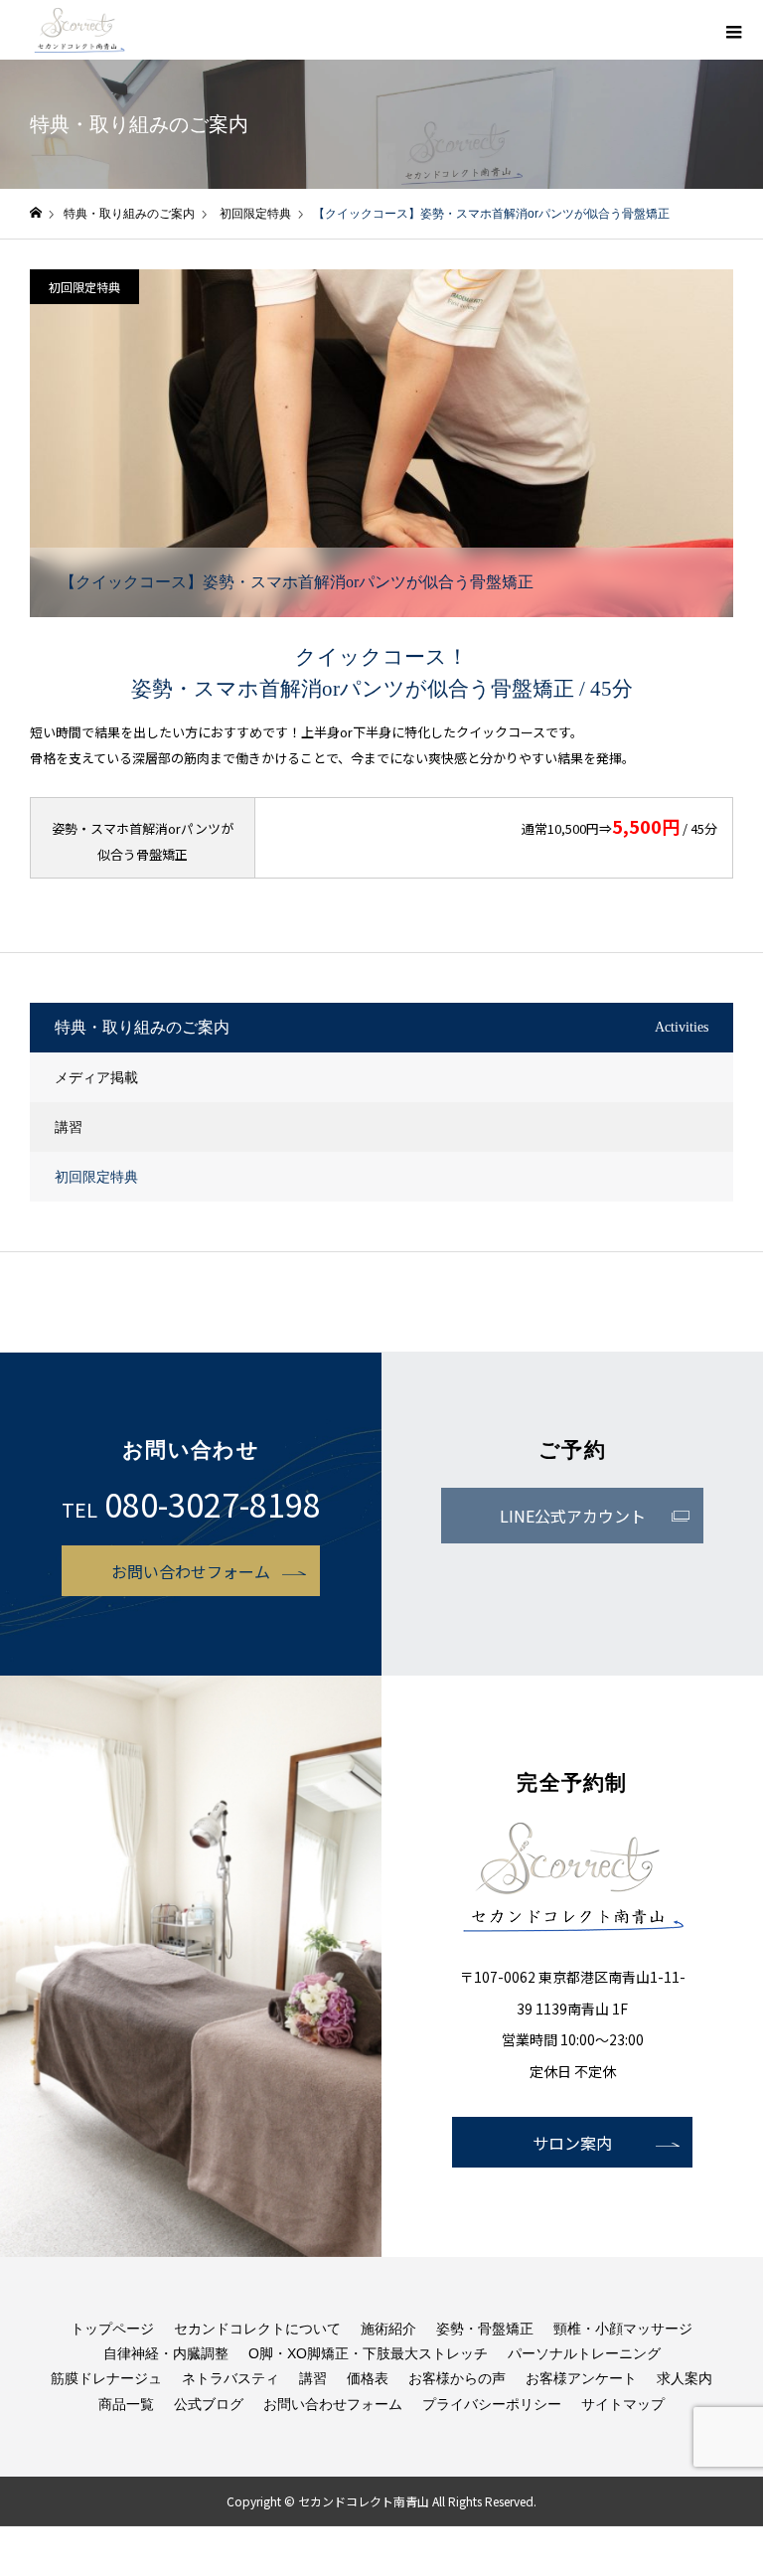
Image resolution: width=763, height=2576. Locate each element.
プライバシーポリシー (492, 2404)
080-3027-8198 (213, 1504)
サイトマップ (623, 2404)
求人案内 (685, 2378)
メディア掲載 (96, 1077)
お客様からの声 (457, 2378)
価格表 (368, 2378)
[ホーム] (36, 213)
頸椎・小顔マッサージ (623, 2329)
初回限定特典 (84, 287)
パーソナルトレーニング (584, 2353)
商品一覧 (126, 2404)
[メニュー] (733, 30)
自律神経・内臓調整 (166, 2353)
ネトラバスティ (230, 2378)
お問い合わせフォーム (191, 1571)
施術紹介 (388, 2329)
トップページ (112, 2329)
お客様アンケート (581, 2378)
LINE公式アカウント (573, 1516)
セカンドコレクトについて (257, 2329)
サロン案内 (572, 2143)
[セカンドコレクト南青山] (79, 30)
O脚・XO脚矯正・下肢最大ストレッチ (368, 2353)
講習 (69, 1127)
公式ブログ (209, 2404)
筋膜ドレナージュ (106, 2378)
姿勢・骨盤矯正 (485, 2329)
